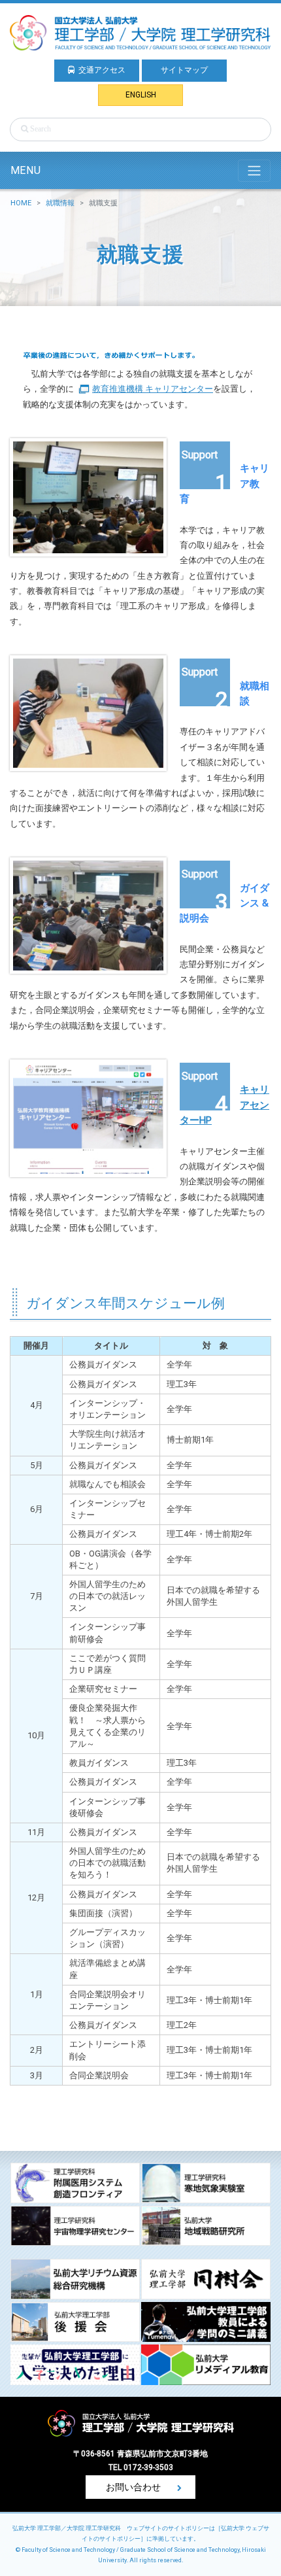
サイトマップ (184, 70)
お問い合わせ (134, 2487)
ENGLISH (141, 95)
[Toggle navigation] (254, 171)
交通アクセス (102, 70)
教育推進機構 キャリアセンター (153, 389)
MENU (25, 170)
